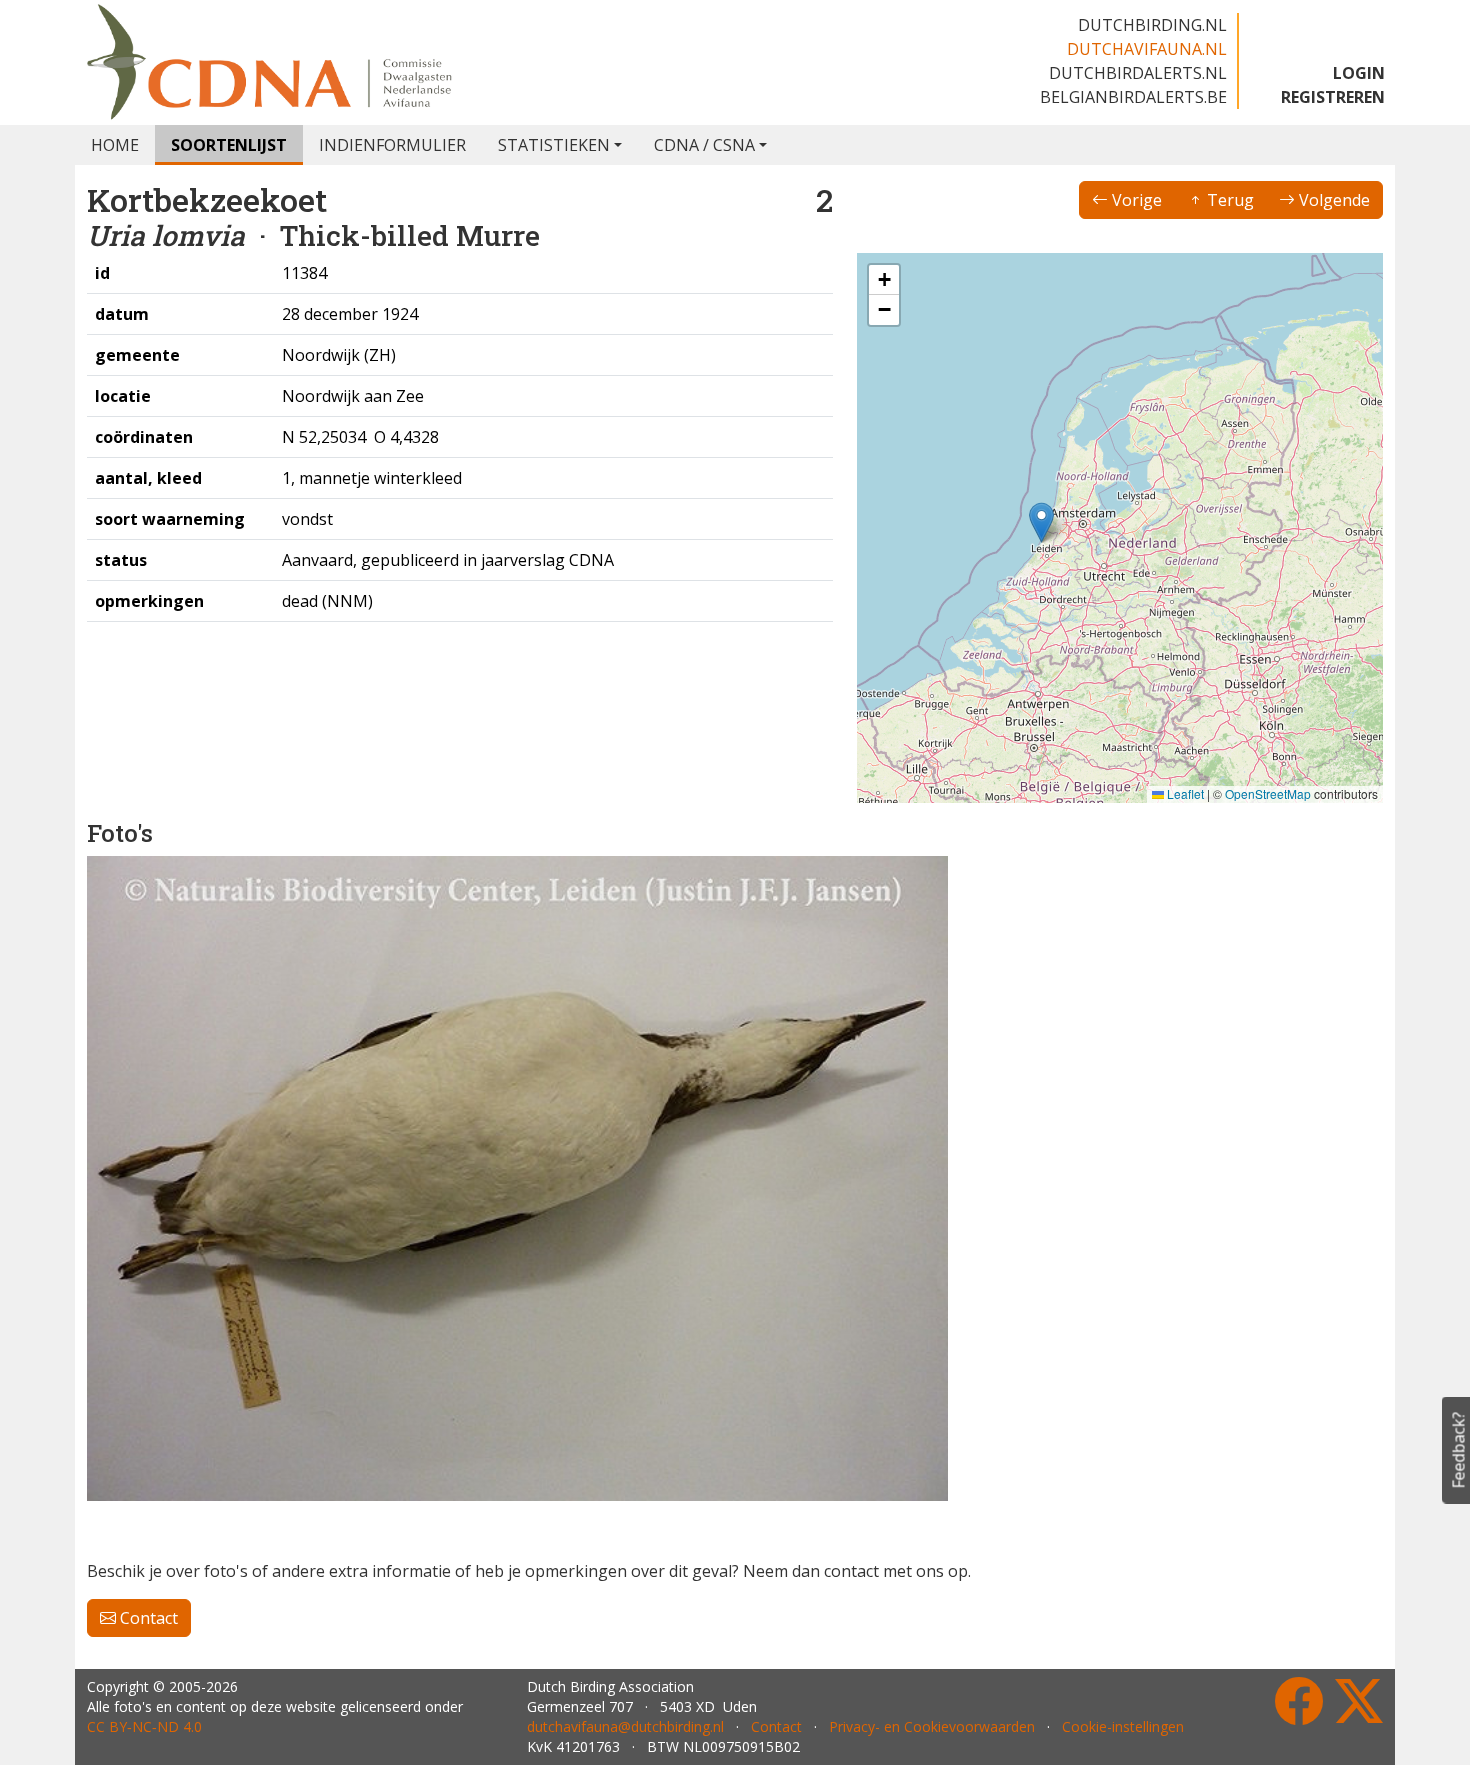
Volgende (1332, 200)
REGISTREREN (1333, 97)
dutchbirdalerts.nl (1138, 73)
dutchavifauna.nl (1147, 49)
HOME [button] (115, 145)
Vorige (1135, 200)
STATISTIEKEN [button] (554, 145)
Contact (147, 1618)
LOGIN (1359, 73)
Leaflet (1184, 793)
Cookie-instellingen (1123, 1726)
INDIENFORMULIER (392, 145)
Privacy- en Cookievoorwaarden (932, 1726)
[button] (1041, 522)
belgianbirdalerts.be (1133, 97)
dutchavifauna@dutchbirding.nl (625, 1726)
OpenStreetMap (1268, 793)
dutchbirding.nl (1152, 25)
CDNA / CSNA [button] (704, 145)
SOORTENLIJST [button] (229, 145)
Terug (1228, 200)
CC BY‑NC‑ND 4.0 (144, 1726)
